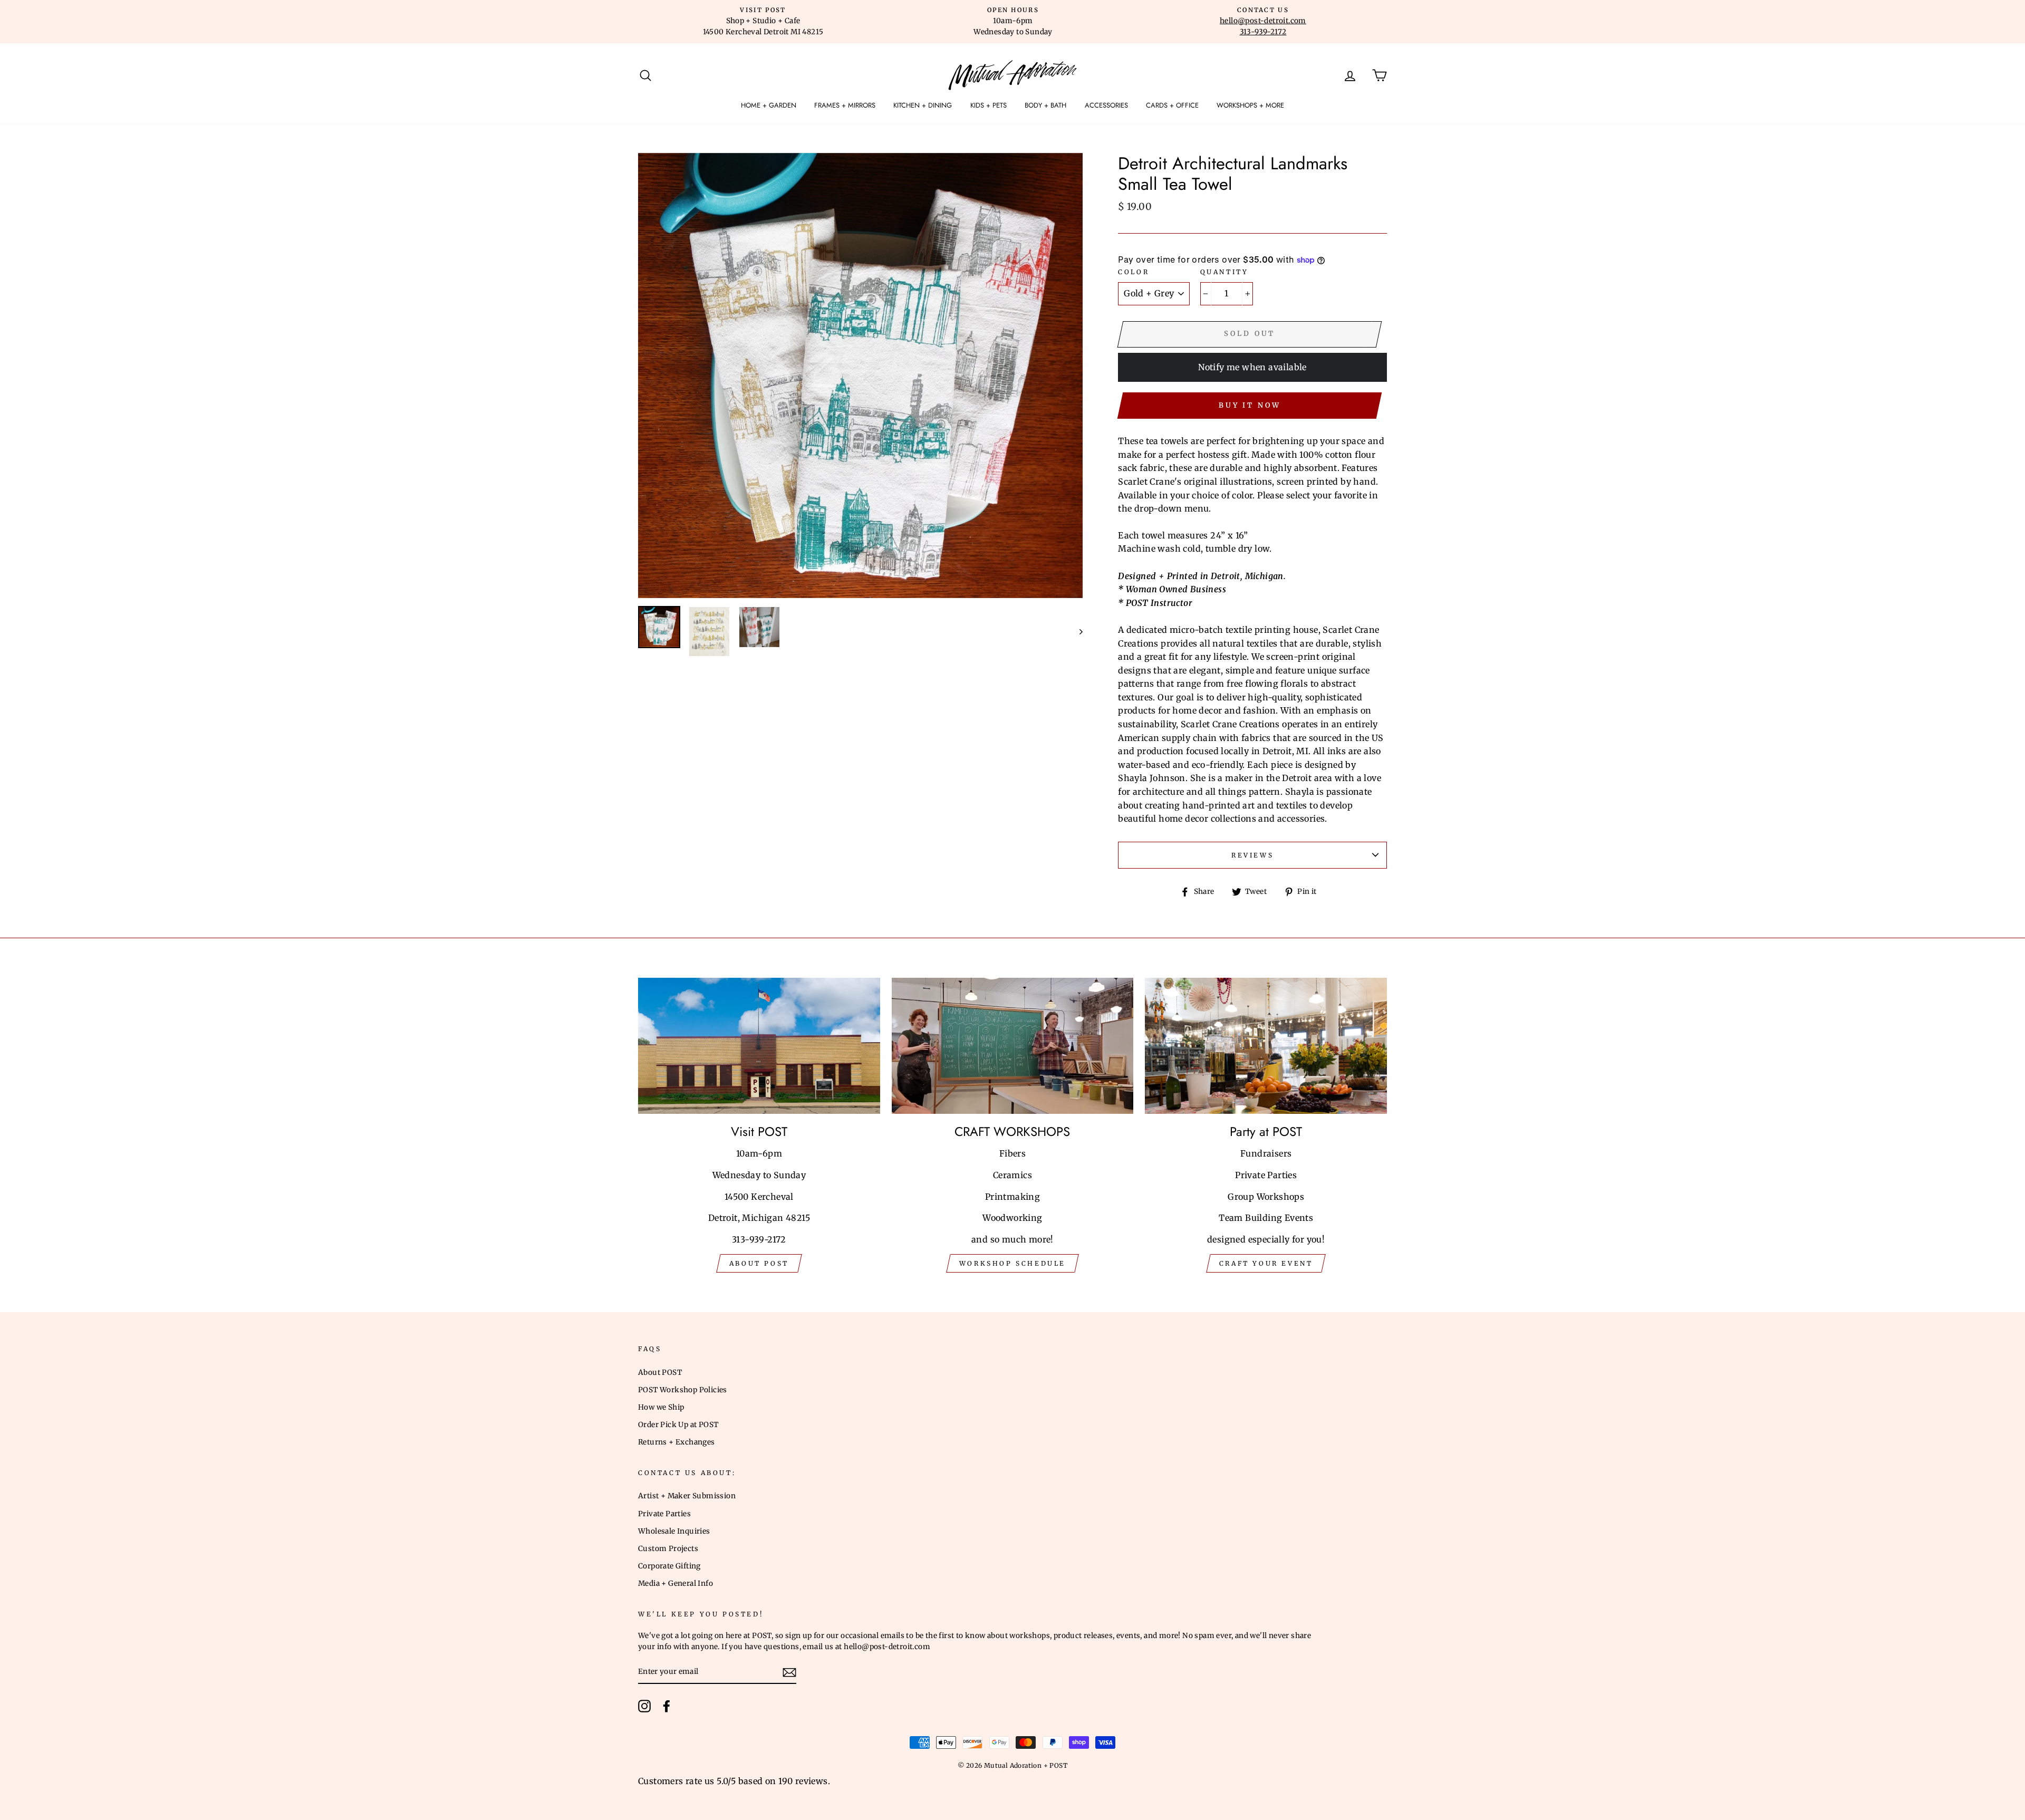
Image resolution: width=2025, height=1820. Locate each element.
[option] (763, 22)
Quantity (1224, 272)
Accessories (1106, 105)
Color (1134, 272)
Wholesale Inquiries (674, 1531)
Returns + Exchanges (677, 1442)
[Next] (1076, 632)
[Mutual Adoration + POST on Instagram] (644, 1706)
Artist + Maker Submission (687, 1496)
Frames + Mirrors (845, 105)
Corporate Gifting (669, 1566)
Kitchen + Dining (923, 105)
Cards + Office (1172, 105)
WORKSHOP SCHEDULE (1012, 1263)
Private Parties (664, 1514)
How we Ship (661, 1407)
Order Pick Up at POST (678, 1425)
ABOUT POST (759, 1263)
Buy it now (1250, 405)
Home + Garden (769, 105)
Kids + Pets (989, 105)
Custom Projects (668, 1549)
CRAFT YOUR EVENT (1266, 1263)
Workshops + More (1250, 105)
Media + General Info (676, 1583)
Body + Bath (1045, 105)
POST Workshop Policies (683, 1390)
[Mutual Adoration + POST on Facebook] (667, 1706)
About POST (660, 1373)
